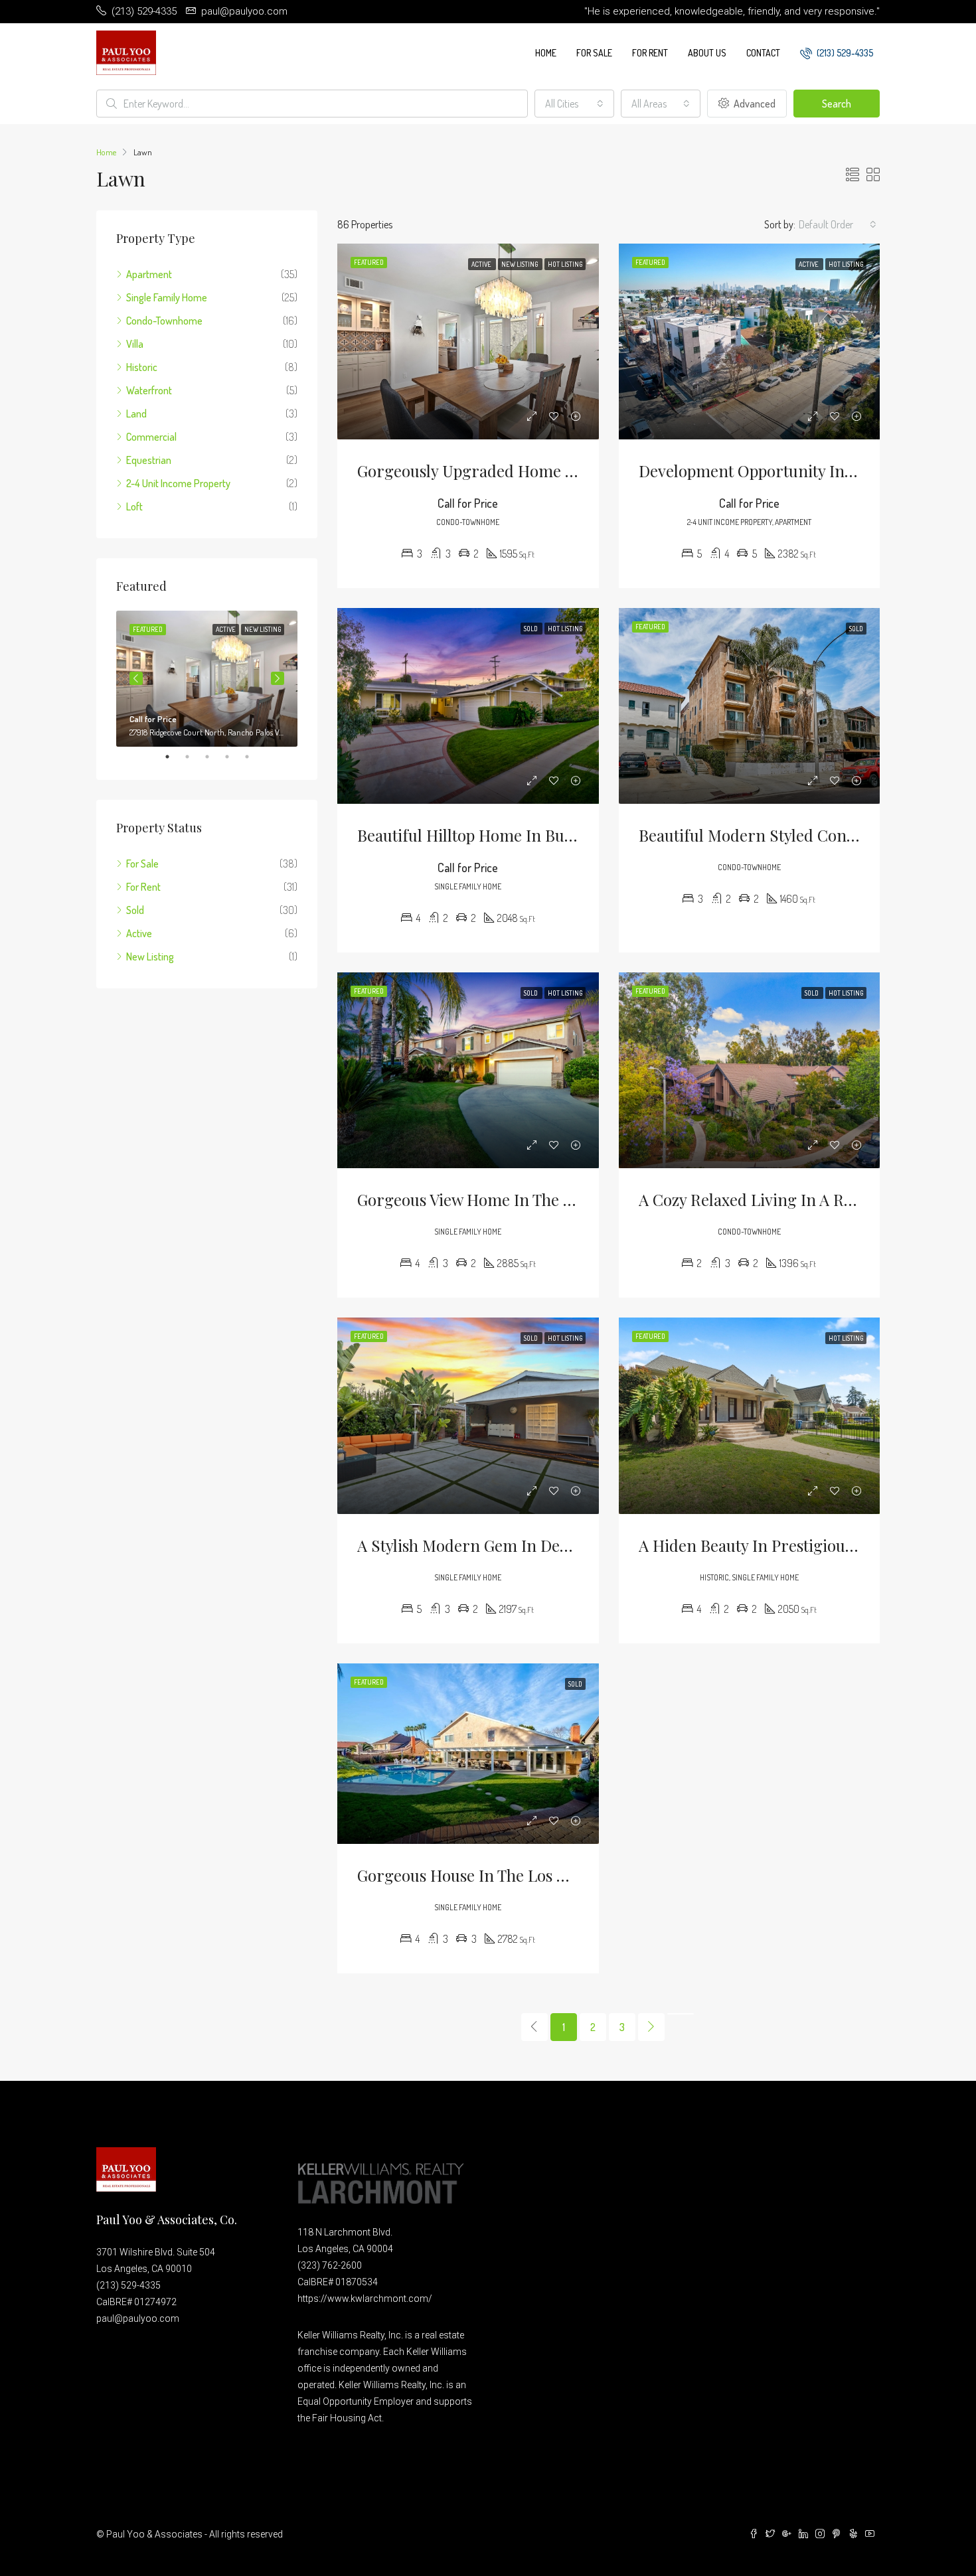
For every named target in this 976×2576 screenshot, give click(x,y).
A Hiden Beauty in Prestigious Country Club (795, 1545)
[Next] (651, 2027)
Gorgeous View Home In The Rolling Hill (501, 1199)
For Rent (650, 53)
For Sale (594, 53)
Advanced (754, 104)
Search (837, 104)
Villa (135, 344)
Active (139, 933)
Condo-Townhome (164, 321)
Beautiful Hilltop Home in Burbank (482, 835)
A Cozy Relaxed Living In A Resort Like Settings (807, 1199)
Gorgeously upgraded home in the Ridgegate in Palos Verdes (578, 471)
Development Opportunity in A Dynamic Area (801, 471)
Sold (135, 910)
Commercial (151, 437)
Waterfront (149, 390)
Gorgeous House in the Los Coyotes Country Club (535, 1875)
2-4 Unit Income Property (178, 483)
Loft (134, 506)
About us (707, 53)
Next (278, 678)
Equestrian (149, 460)
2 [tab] (194, 757)
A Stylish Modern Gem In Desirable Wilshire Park (533, 1545)
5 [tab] (254, 757)
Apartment (149, 274)
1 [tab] (174, 757)
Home (546, 53)
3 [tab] (214, 757)
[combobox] (574, 104)
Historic (142, 367)
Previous (136, 678)
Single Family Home (167, 297)
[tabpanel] (207, 679)
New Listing (150, 956)
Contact (763, 53)
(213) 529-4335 (844, 53)
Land (136, 414)
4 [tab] (234, 757)
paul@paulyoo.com (138, 2318)
